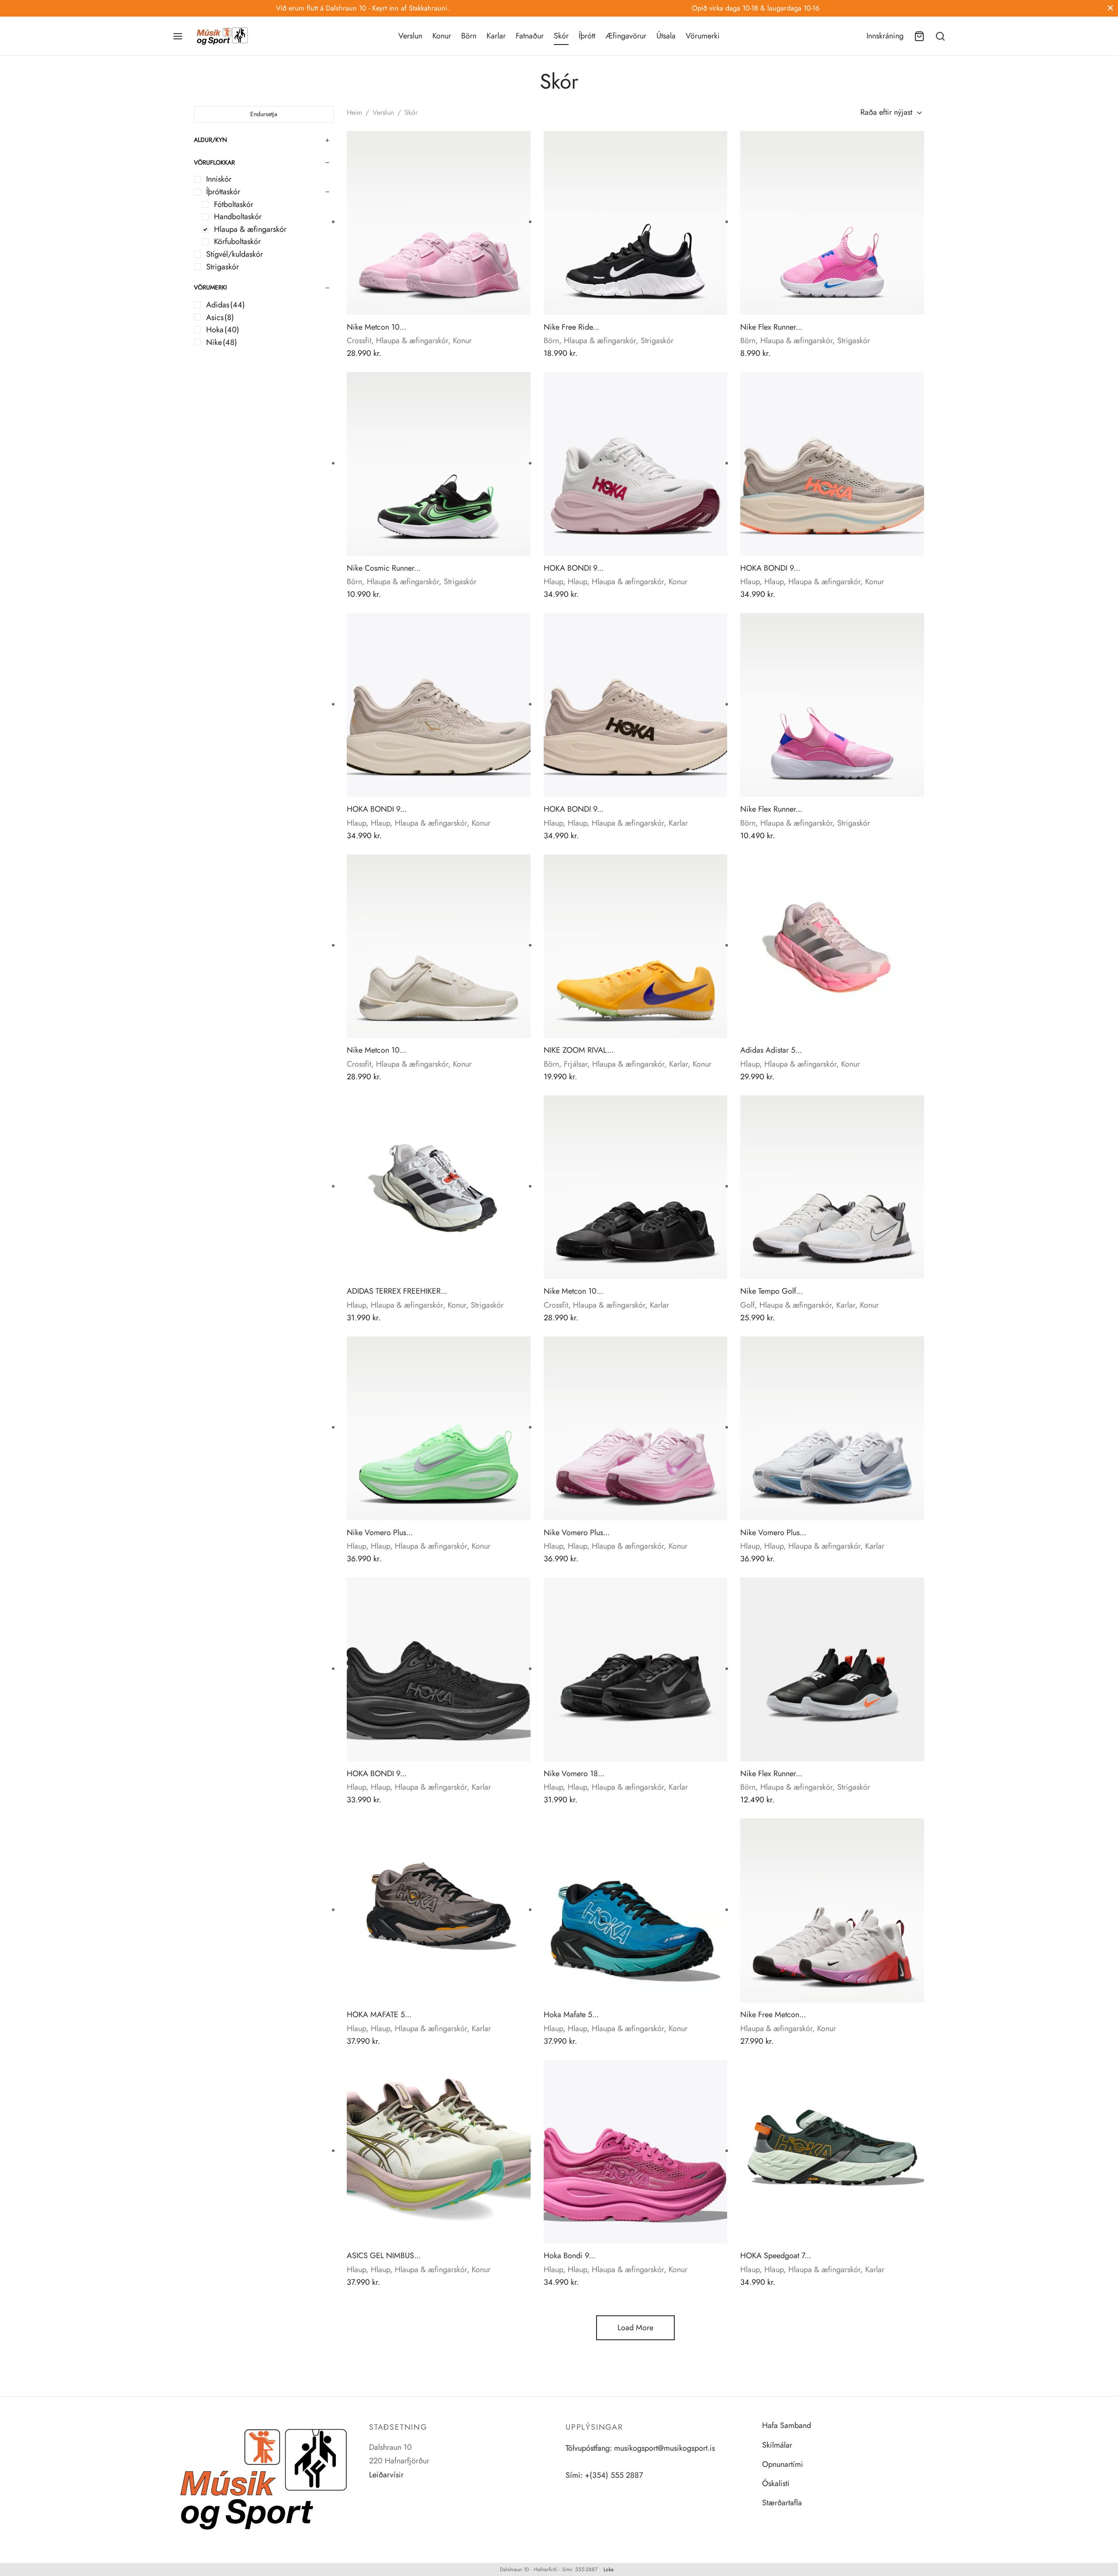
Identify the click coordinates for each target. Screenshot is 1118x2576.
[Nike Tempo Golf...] (832, 1187)
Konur (442, 36)
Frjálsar (576, 1064)
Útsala (666, 36)
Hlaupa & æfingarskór (412, 341)
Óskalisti (776, 2483)
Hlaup (553, 582)
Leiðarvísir (386, 2475)
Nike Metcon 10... (376, 327)
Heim (354, 112)
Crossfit (359, 341)
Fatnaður (530, 36)
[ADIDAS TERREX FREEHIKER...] (439, 1187)
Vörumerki (703, 36)
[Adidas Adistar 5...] (832, 946)
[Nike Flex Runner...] (832, 223)
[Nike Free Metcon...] (832, 1910)
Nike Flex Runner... (771, 327)
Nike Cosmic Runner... (384, 568)
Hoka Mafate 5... (571, 2015)
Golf (747, 1305)
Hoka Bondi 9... (569, 2256)
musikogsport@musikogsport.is (664, 2448)
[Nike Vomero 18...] (636, 1669)
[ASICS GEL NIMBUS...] (439, 2152)
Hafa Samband (787, 2425)
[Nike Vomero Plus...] (439, 1428)
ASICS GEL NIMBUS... (384, 2256)
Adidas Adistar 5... (771, 1050)
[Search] (940, 36)
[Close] (1110, 8)
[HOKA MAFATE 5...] (439, 1910)
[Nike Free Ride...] (636, 223)
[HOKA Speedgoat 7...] (832, 2152)
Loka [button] (609, 2569)
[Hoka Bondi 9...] (636, 2152)
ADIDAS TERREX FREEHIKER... (397, 1291)
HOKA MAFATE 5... (379, 2015)
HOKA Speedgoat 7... (776, 2256)
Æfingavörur (626, 36)
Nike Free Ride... (571, 327)
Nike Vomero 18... (574, 1774)
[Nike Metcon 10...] (439, 223)
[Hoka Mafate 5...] (636, 1910)
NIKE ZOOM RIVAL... (579, 1050)
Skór (561, 36)
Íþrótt (587, 36)
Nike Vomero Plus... (380, 1533)
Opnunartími (783, 2464)
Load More (635, 2328)
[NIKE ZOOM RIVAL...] (636, 946)
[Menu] (178, 36)
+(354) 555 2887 (614, 2475)
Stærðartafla (782, 2503)
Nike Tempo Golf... (771, 1291)
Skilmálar (777, 2445)
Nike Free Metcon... (773, 2015)
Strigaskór (657, 341)
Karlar (496, 36)
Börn (469, 36)
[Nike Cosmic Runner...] (439, 464)
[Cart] (919, 36)
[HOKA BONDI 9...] (636, 464)
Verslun (410, 36)
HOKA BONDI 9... (574, 568)
